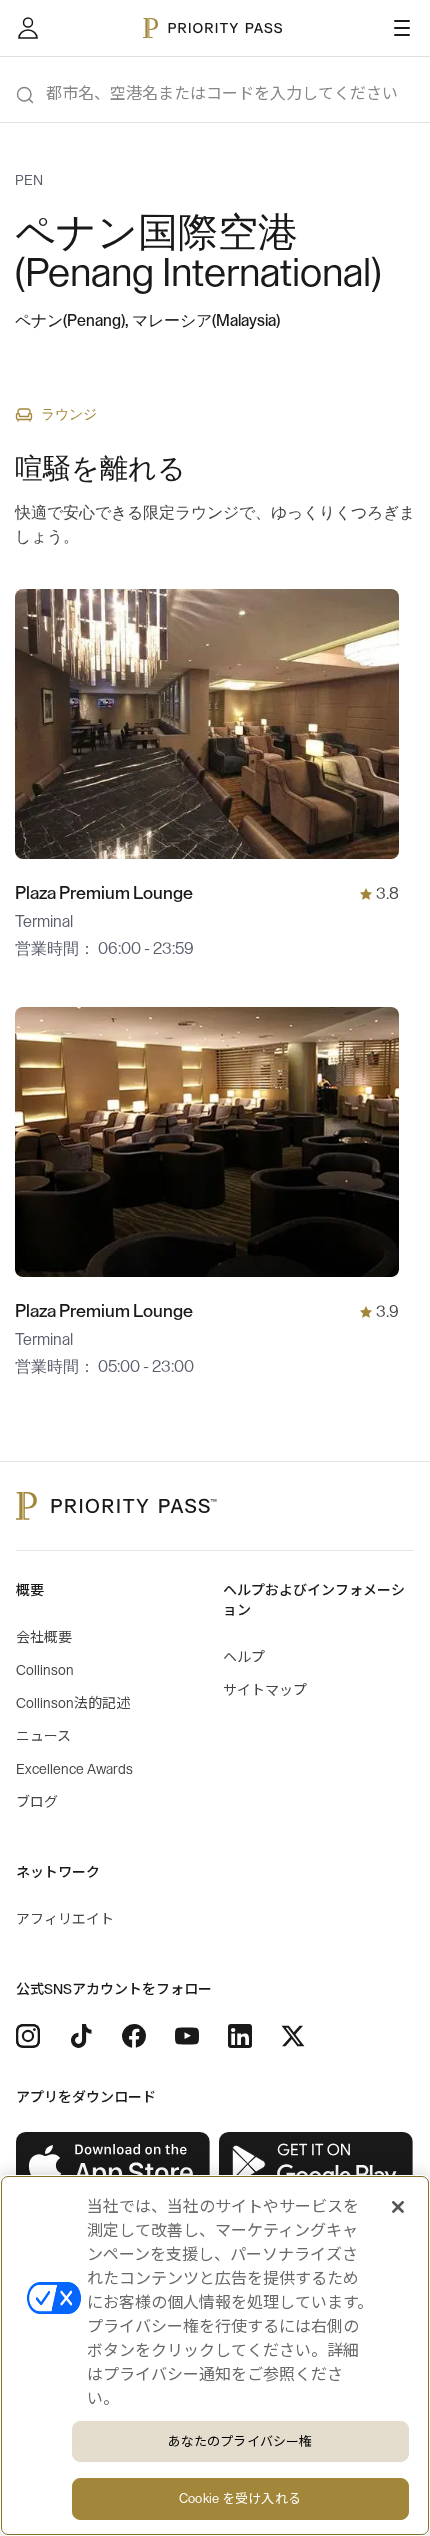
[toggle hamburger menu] (402, 28)
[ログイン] (28, 28)
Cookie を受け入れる (240, 2498)
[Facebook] (134, 2036)
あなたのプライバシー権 (240, 2441)
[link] (113, 2165)
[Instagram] (28, 2036)
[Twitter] (293, 2036)
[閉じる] (398, 2207)
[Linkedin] (240, 2036)
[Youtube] (187, 2036)
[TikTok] (81, 2036)
